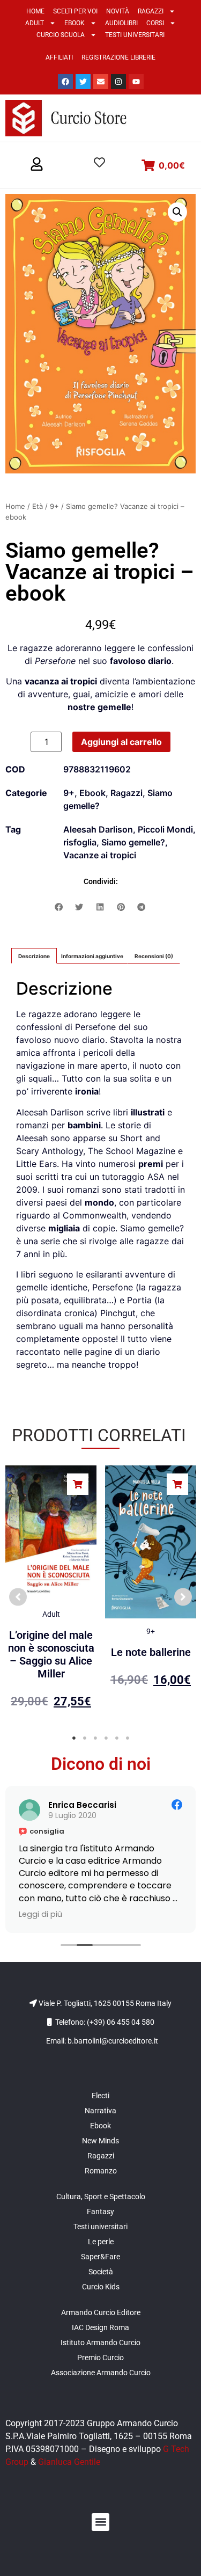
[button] (37, 165)
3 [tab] (95, 1738)
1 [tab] (74, 1738)
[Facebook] (65, 82)
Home (35, 11)
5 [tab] (117, 1738)
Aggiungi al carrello (121, 742)
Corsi (155, 23)
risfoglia (80, 842)
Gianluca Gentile (69, 2462)
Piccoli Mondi (165, 829)
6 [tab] (128, 1738)
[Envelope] (101, 82)
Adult (35, 23)
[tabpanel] (51, 1592)
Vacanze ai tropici (100, 855)
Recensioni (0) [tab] (154, 956)
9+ (54, 506)
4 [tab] (106, 1738)
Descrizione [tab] (34, 956)
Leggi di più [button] (44, 1914)
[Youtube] (136, 82)
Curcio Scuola (61, 35)
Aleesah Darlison (98, 829)
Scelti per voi (75, 11)
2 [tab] (85, 1738)
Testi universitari (135, 35)
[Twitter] (83, 82)
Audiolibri (121, 23)
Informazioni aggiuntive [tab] (92, 956)
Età (38, 506)
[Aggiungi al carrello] (78, 1484)
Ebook (75, 23)
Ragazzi (151, 11)
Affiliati (59, 57)
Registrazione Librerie (118, 57)
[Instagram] (118, 82)
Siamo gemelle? (133, 842)
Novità (118, 11)
